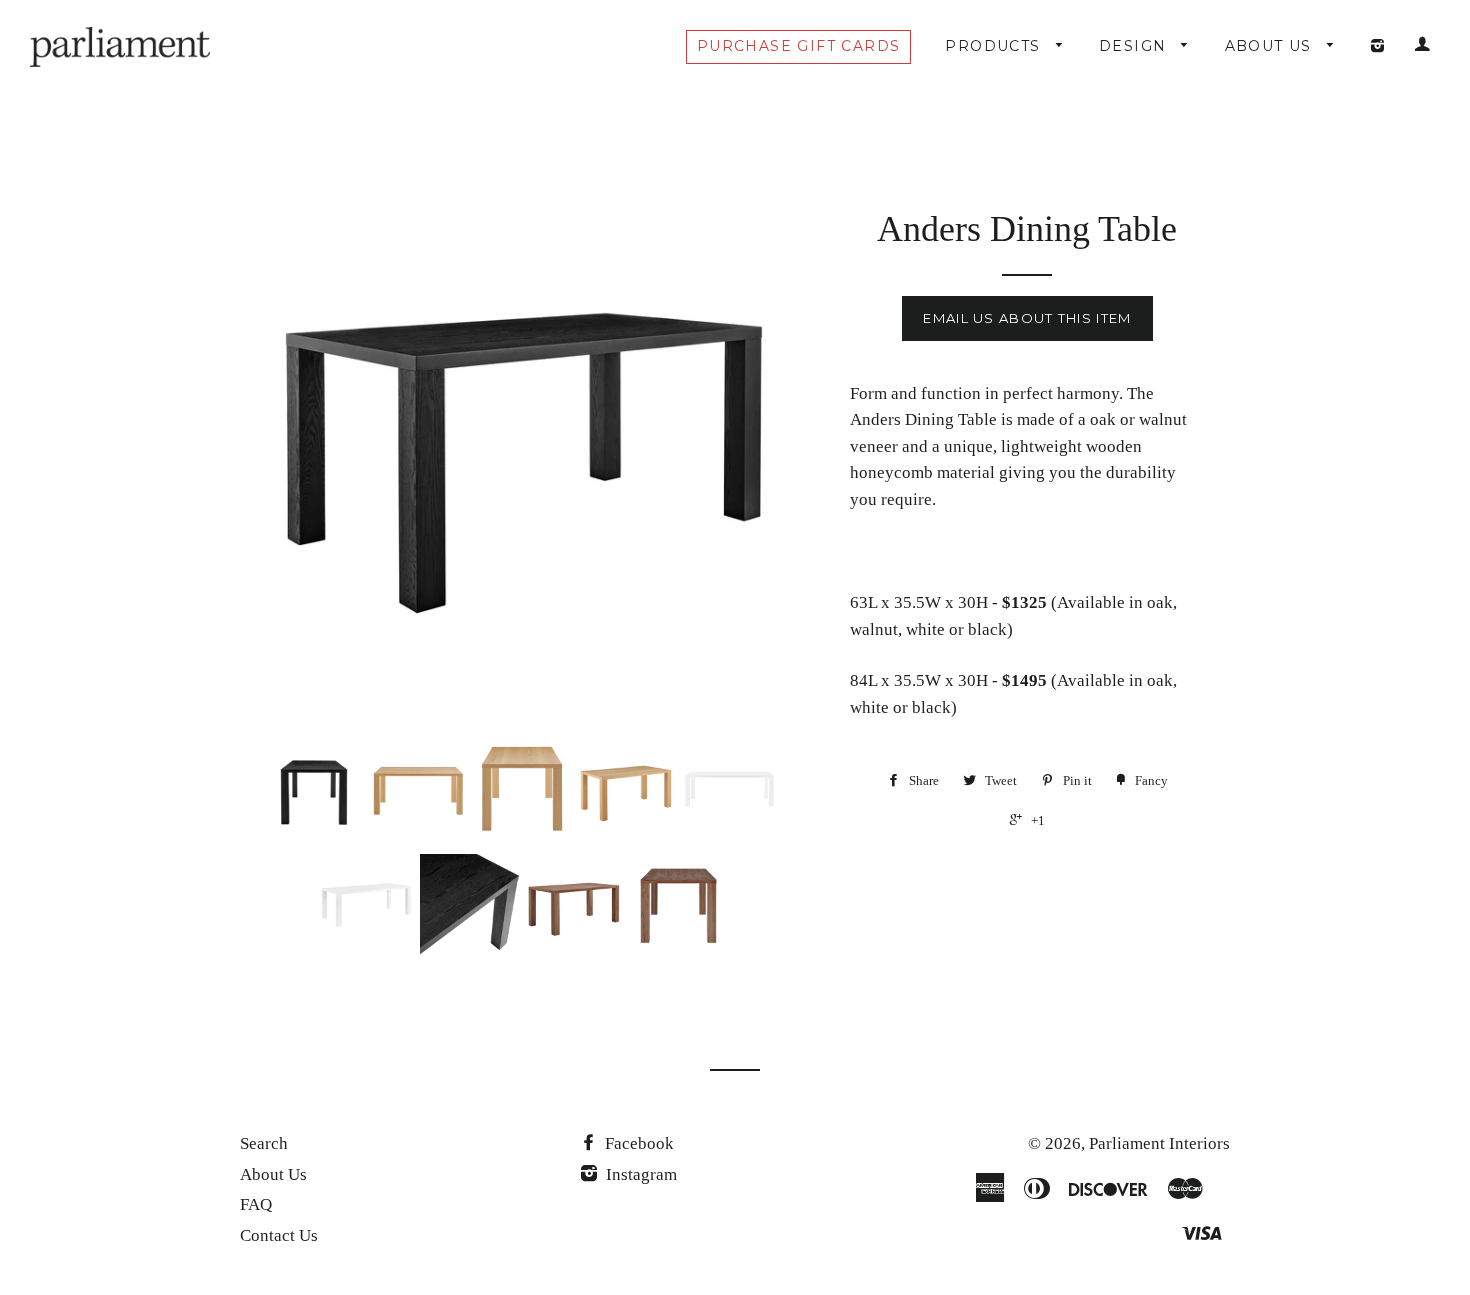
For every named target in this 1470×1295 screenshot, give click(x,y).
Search (264, 1143)
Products (995, 46)
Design (1135, 46)
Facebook (637, 1143)
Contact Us (279, 1235)
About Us (1271, 46)
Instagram (639, 1174)
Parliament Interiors (1159, 1143)
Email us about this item (1027, 318)
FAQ (256, 1204)
